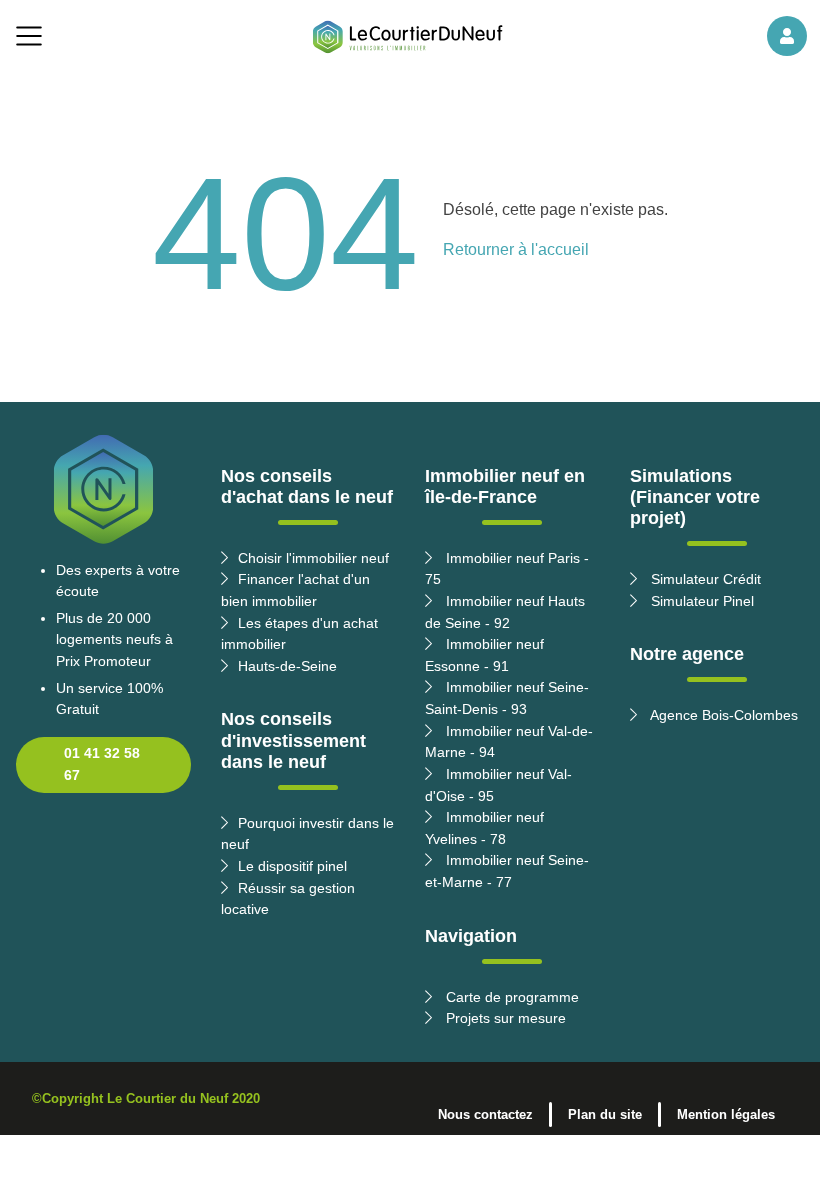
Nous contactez (485, 1114)
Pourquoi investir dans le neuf (307, 834)
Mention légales (726, 1114)
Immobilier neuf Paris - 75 (507, 569)
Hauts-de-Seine (287, 666)
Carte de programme (510, 997)
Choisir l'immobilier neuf (313, 558)
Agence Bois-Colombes (722, 715)
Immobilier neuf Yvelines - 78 (484, 828)
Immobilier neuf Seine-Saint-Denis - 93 (507, 698)
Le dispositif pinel (292, 866)
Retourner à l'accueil (516, 249)
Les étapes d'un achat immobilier (299, 634)
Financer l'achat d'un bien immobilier (295, 590)
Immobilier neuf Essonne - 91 (484, 655)
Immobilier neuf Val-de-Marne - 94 (509, 742)
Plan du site (605, 1114)
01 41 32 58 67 (102, 764)
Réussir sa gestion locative (288, 899)
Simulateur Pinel (700, 601)
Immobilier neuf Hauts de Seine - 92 (505, 612)
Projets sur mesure (504, 1018)
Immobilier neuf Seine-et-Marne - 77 (507, 871)
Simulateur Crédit (704, 579)
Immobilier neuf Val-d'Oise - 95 (498, 785)
